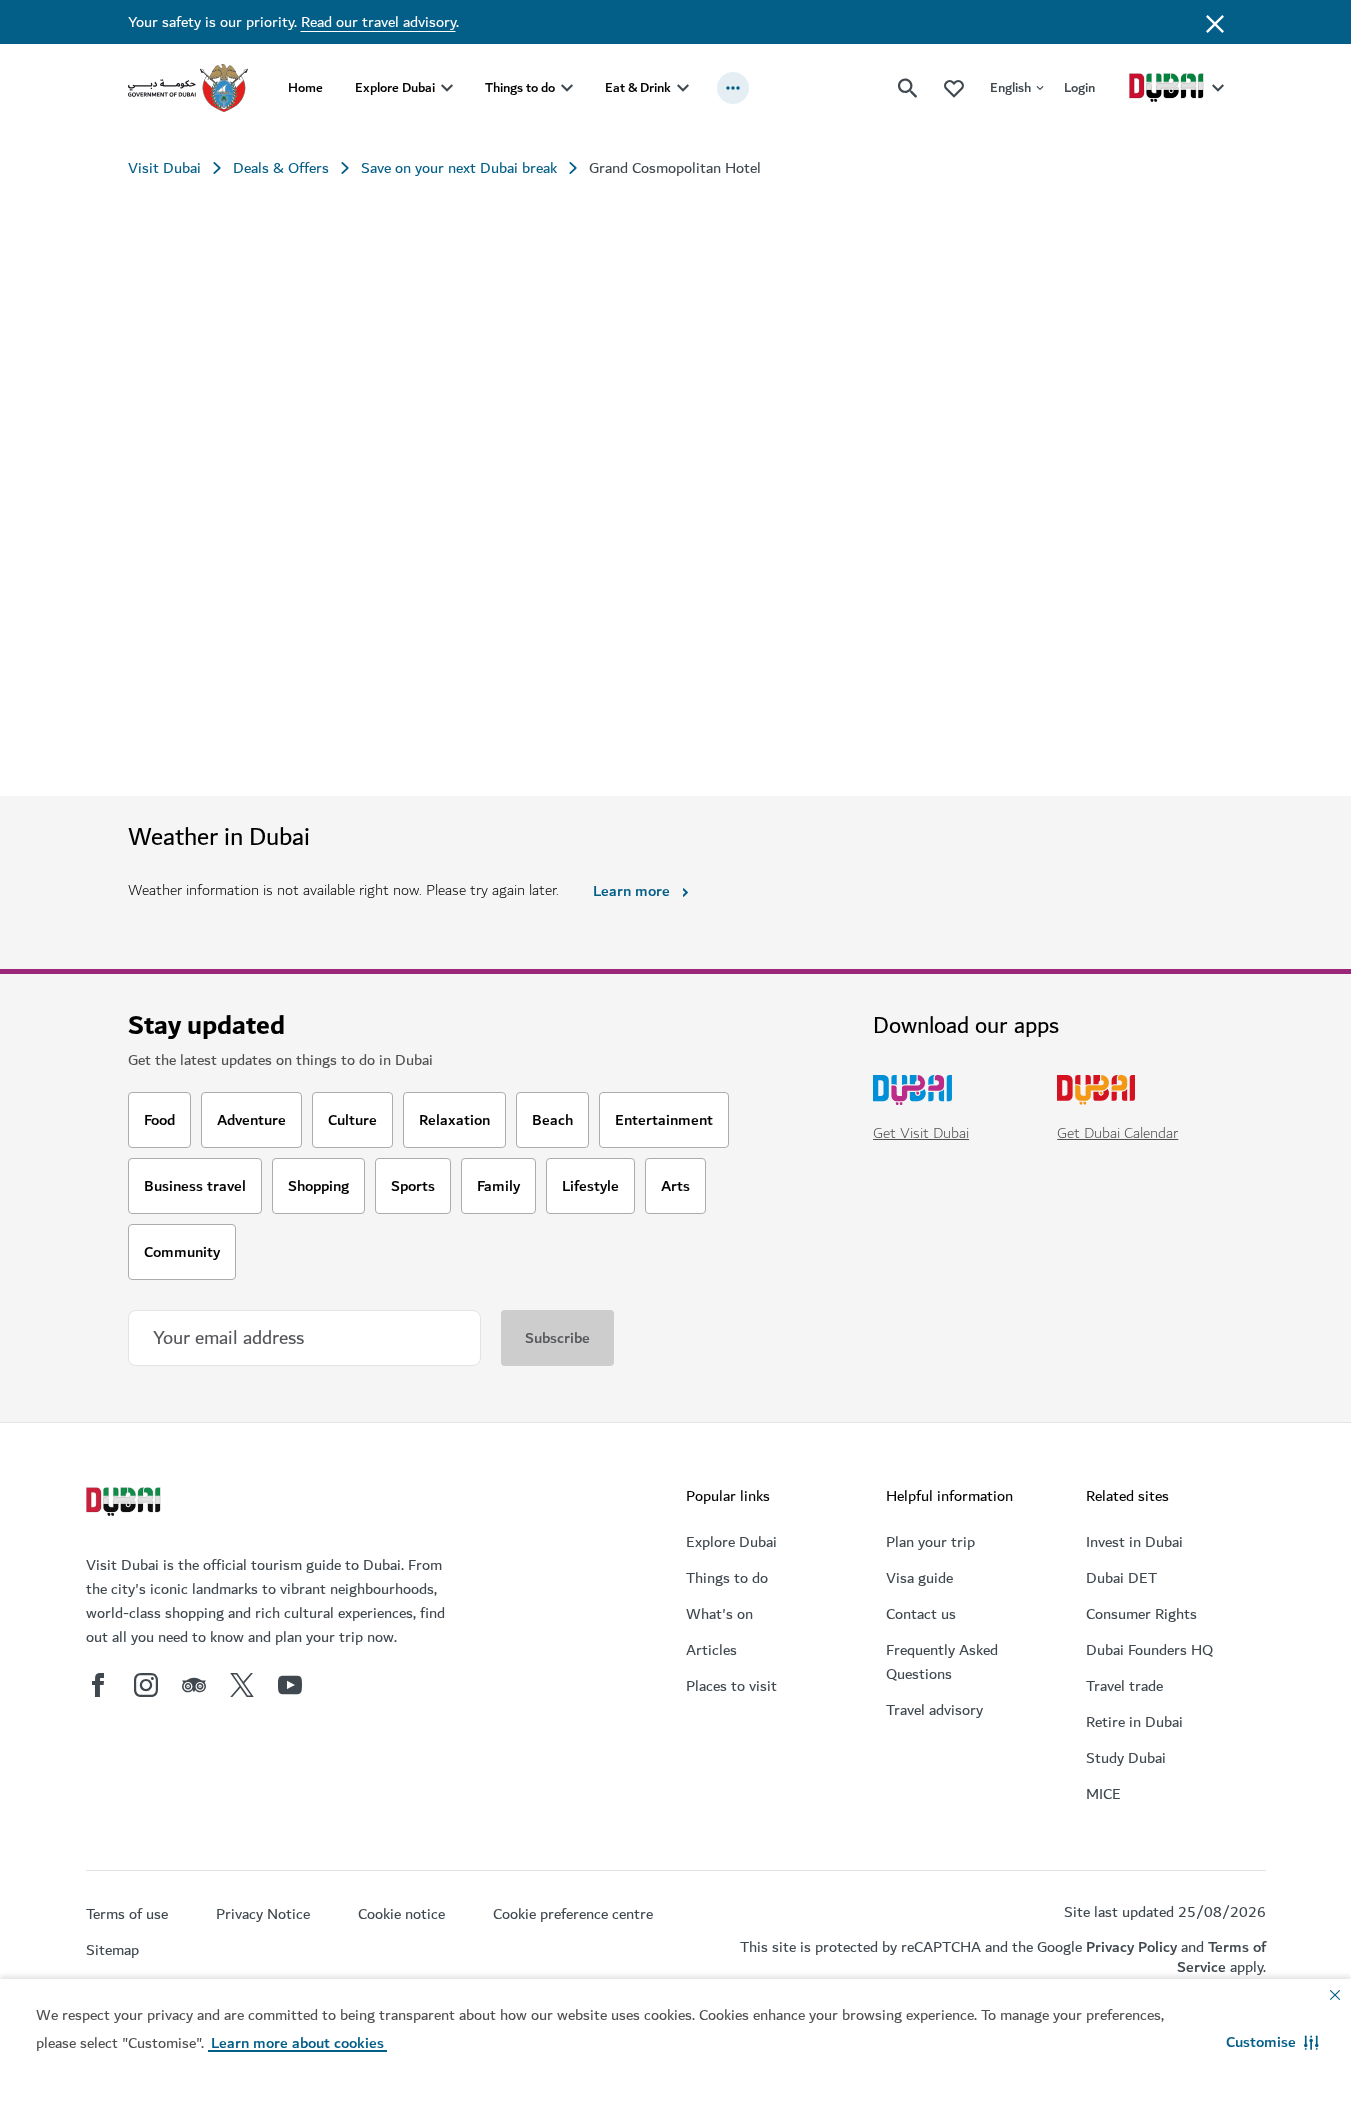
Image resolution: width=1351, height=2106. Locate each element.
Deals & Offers (281, 168)
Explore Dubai (395, 87)
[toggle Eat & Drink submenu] (683, 88)
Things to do (520, 87)
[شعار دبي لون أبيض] (126, 1504)
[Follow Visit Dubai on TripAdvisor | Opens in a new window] (194, 1685)
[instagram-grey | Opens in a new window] (146, 1685)
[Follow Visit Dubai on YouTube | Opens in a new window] (290, 1685)
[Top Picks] (954, 87)
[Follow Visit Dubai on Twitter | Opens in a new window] (242, 1685)
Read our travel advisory (378, 22)
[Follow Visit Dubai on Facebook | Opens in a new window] (98, 1685)
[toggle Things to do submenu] (567, 88)
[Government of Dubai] (188, 88)
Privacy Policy (1131, 1947)
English (1010, 87)
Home (305, 87)
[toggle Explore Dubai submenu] (447, 88)
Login (1079, 87)
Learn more (631, 891)
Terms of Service (1221, 1956)
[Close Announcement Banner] (1215, 22)
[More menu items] (733, 88)
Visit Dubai (164, 168)
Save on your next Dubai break (459, 168)
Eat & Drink (638, 87)
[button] (1272, 2042)
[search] (908, 88)
